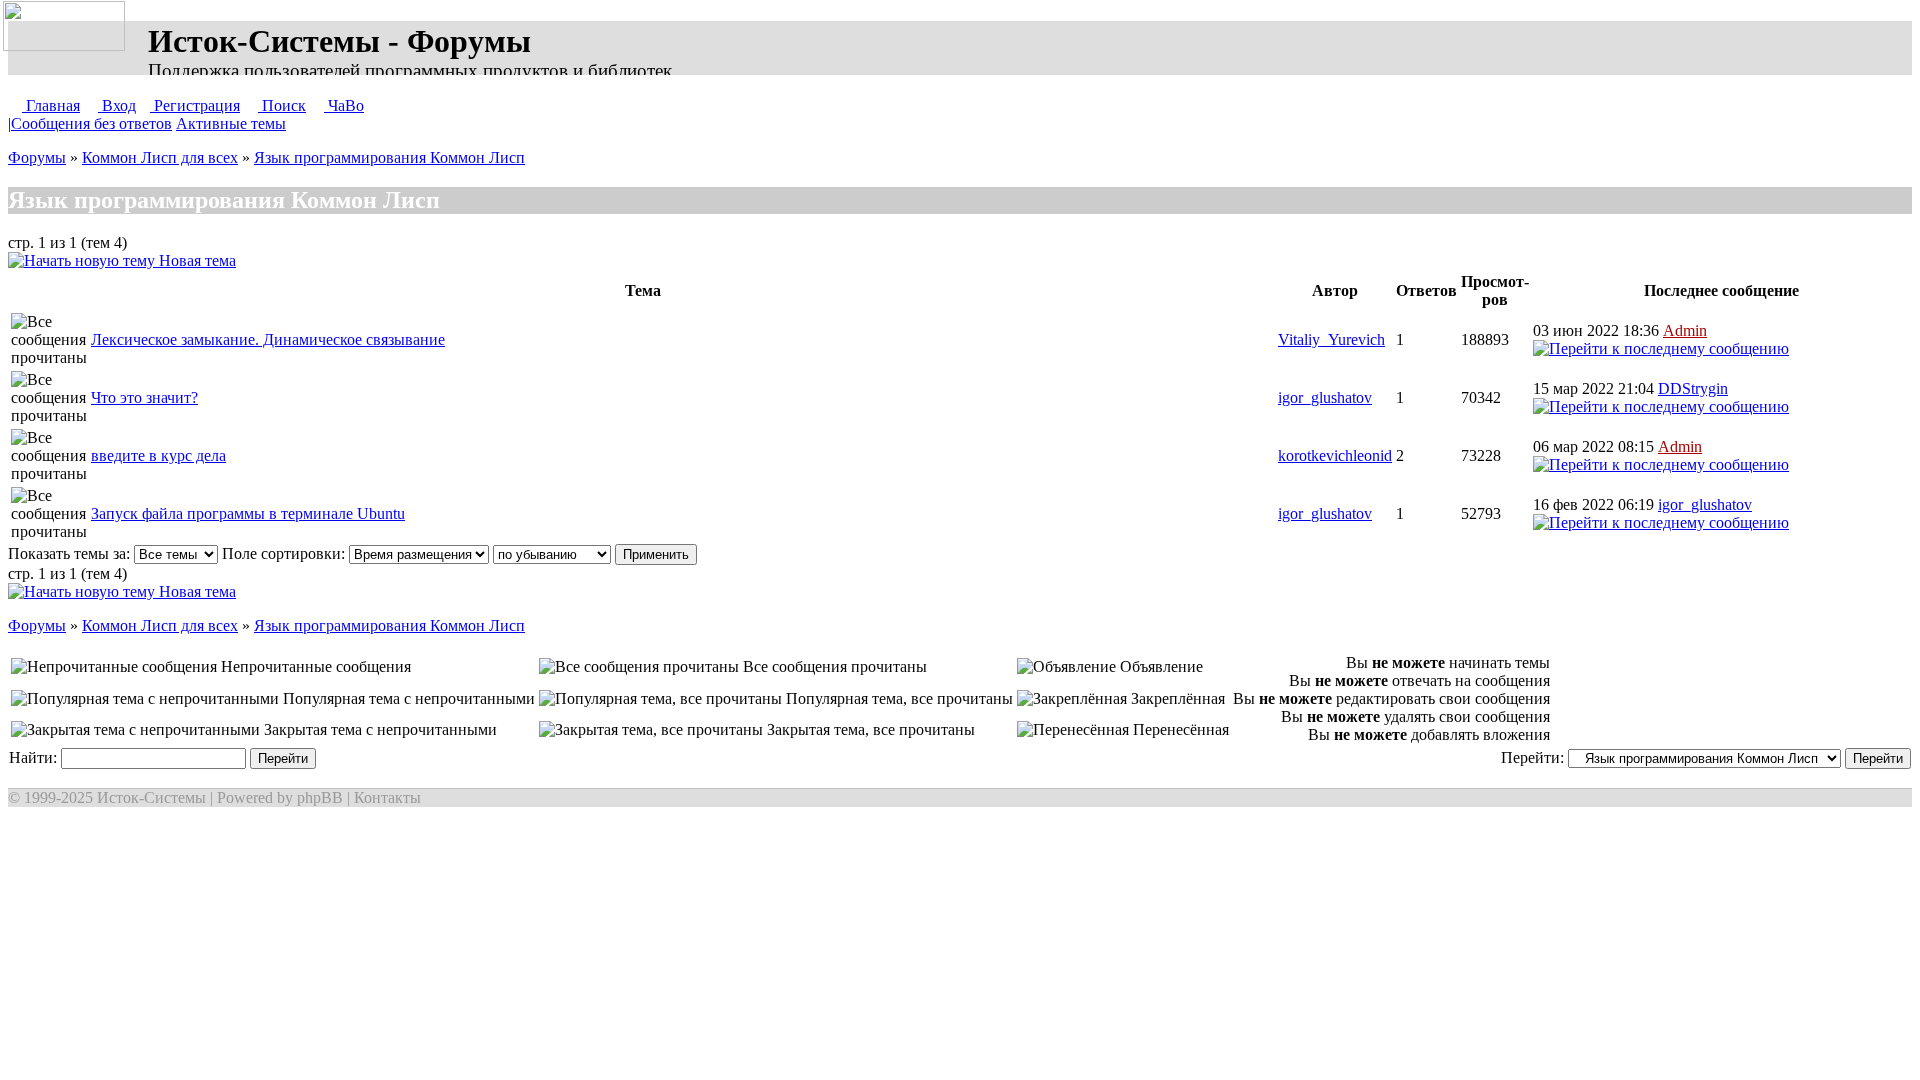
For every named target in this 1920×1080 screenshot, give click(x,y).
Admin (1685, 330)
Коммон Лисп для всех (160, 157)
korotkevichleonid (1335, 455)
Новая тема (195, 260)
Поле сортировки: (285, 553)
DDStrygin (1693, 388)
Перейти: (1534, 757)
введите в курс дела (158, 455)
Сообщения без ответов (91, 123)
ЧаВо (344, 105)
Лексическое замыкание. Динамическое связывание (268, 339)
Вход (117, 105)
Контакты (387, 797)
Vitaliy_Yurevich (1331, 339)
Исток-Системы (151, 797)
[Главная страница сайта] (68, 27)
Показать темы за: (71, 553)
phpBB (320, 797)
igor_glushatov (1325, 397)
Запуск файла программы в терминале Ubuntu (248, 513)
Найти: (35, 757)
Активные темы (231, 123)
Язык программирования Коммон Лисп (389, 157)
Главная (51, 105)
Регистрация (195, 105)
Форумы (37, 157)
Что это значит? (144, 397)
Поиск (282, 105)
